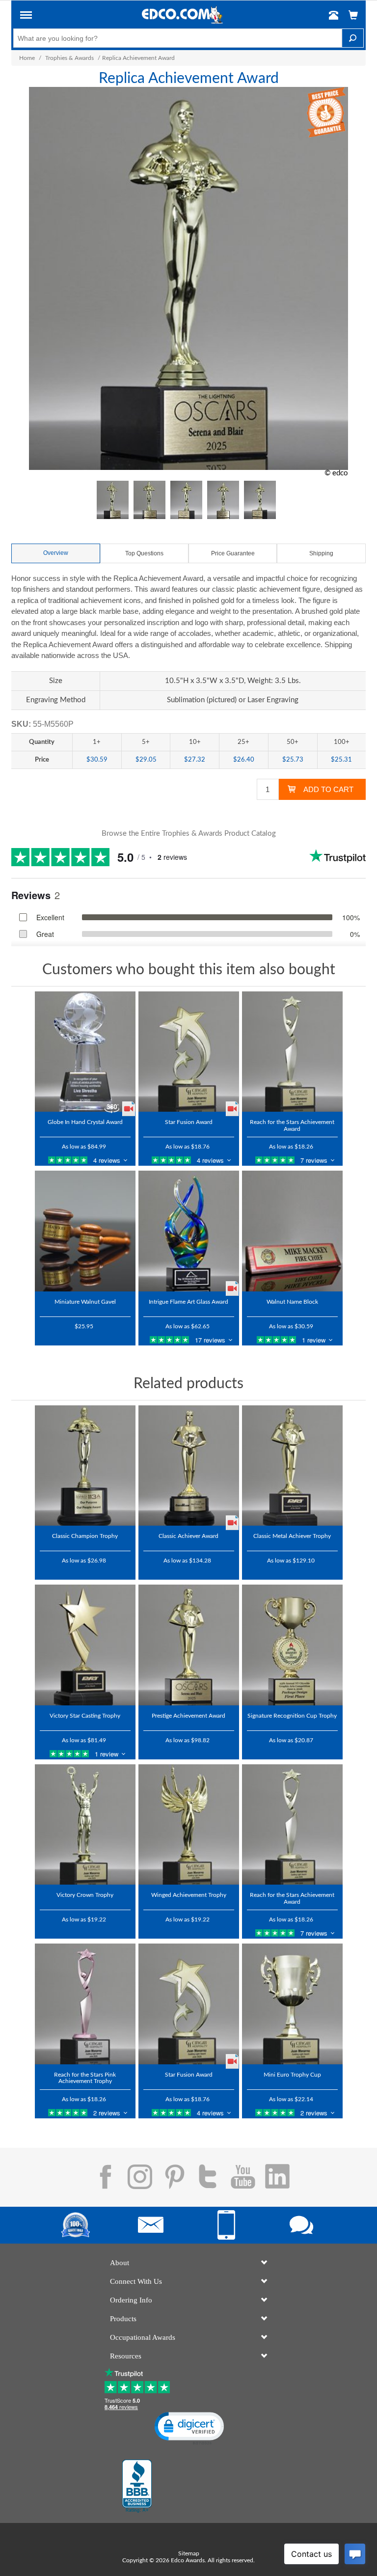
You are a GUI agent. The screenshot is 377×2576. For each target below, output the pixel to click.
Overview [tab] (56, 553)
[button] (26, 17)
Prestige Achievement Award (188, 1716)
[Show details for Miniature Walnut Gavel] (85, 1231)
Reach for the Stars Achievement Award (292, 1125)
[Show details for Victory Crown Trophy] (85, 1825)
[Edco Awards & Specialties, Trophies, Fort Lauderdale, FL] (137, 2486)
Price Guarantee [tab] (233, 553)
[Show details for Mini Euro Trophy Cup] (292, 2004)
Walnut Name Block (292, 1302)
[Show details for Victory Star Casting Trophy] (85, 1645)
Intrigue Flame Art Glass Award (188, 1302)
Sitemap (189, 2553)
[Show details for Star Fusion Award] (189, 1052)
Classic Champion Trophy (85, 1536)
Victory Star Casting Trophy (85, 1716)
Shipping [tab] (321, 553)
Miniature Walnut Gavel (85, 1302)
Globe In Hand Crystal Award (85, 1122)
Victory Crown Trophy (85, 1895)
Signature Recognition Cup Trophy (292, 1716)
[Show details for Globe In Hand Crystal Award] (85, 1052)
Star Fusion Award (189, 1122)
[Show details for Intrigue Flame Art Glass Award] (189, 1231)
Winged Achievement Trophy (189, 1895)
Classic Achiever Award (188, 1536)
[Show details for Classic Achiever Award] (189, 1466)
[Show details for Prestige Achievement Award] (189, 1645)
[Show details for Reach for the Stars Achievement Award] (292, 1052)
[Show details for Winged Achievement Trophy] (189, 1825)
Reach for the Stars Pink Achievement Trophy (85, 2078)
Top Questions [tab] (144, 553)
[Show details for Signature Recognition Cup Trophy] (292, 1645)
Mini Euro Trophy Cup (292, 2075)
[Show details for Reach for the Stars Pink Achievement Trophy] (85, 2004)
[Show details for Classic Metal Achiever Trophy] (292, 1466)
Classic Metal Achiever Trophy (292, 1536)
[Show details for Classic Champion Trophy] (85, 1466)
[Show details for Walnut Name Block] (292, 1231)
